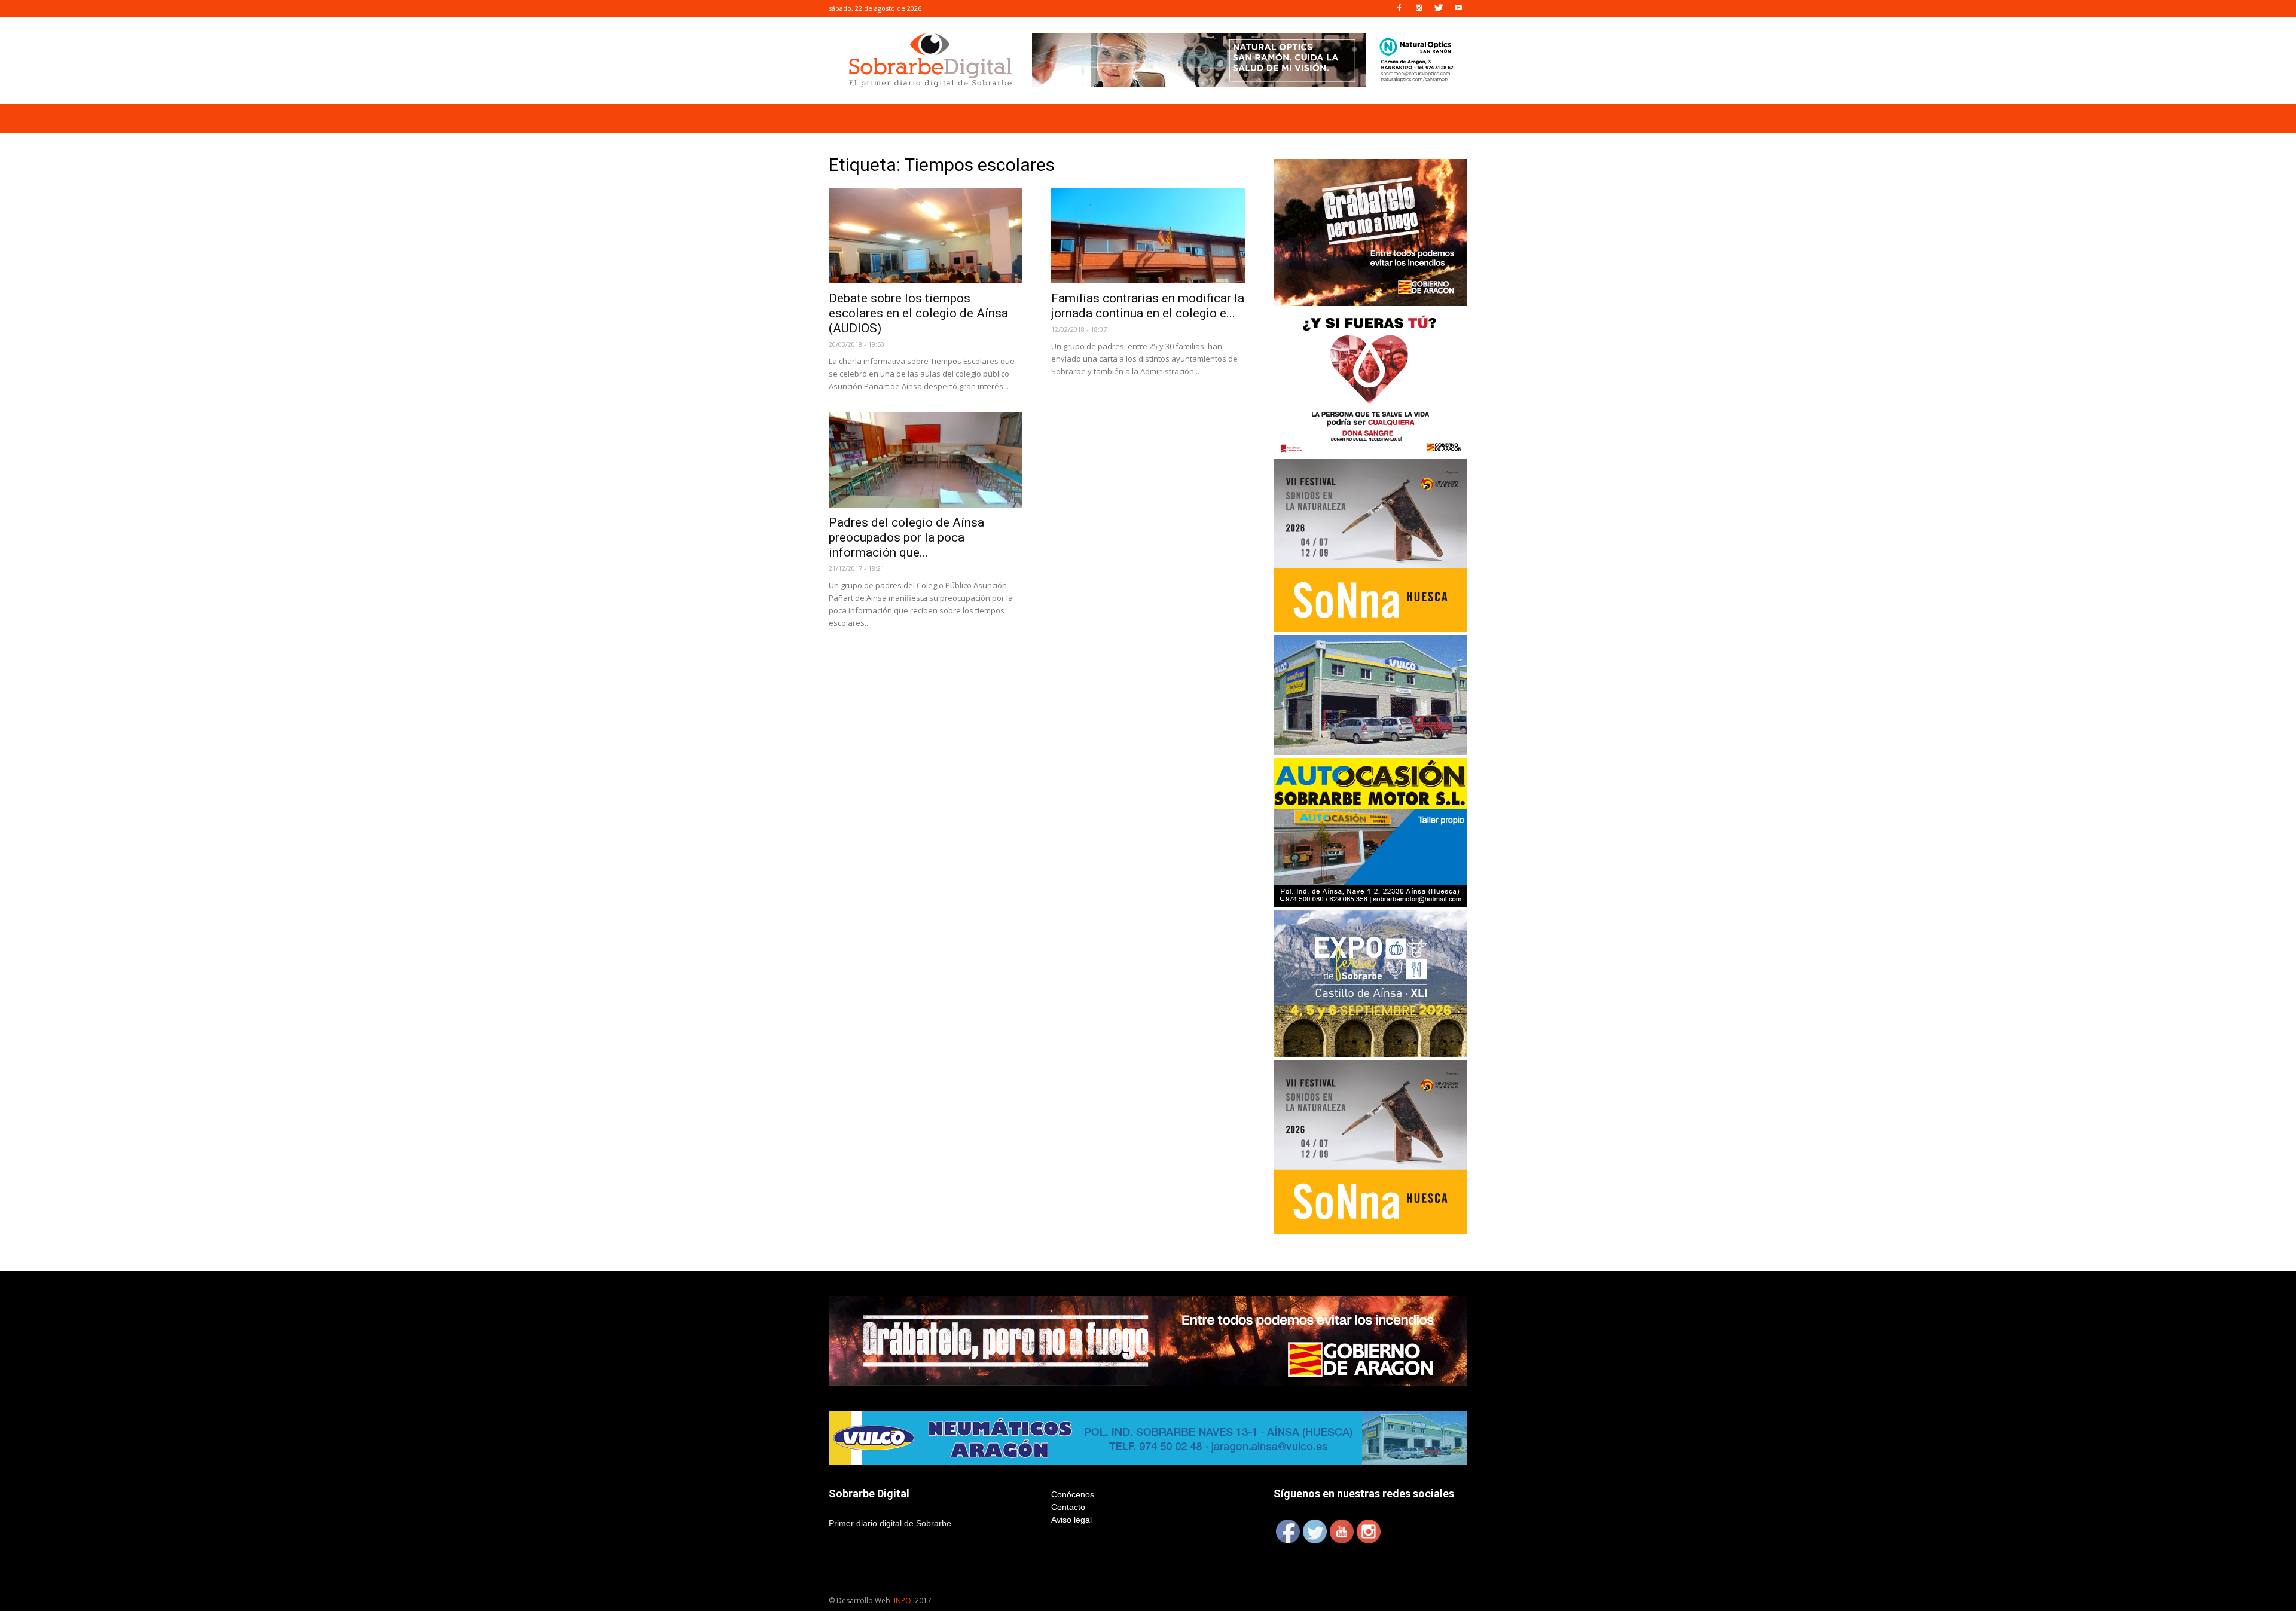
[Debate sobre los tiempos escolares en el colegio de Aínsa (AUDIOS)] (926, 236)
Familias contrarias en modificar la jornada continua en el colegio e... (1148, 306)
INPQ (903, 1601)
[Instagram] (1419, 8)
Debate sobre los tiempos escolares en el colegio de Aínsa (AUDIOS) (918, 313)
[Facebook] (1399, 8)
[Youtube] (1458, 8)
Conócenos (1073, 1494)
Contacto (1068, 1507)
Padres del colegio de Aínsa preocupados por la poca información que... (906, 537)
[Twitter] (1439, 8)
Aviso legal (1071, 1520)
